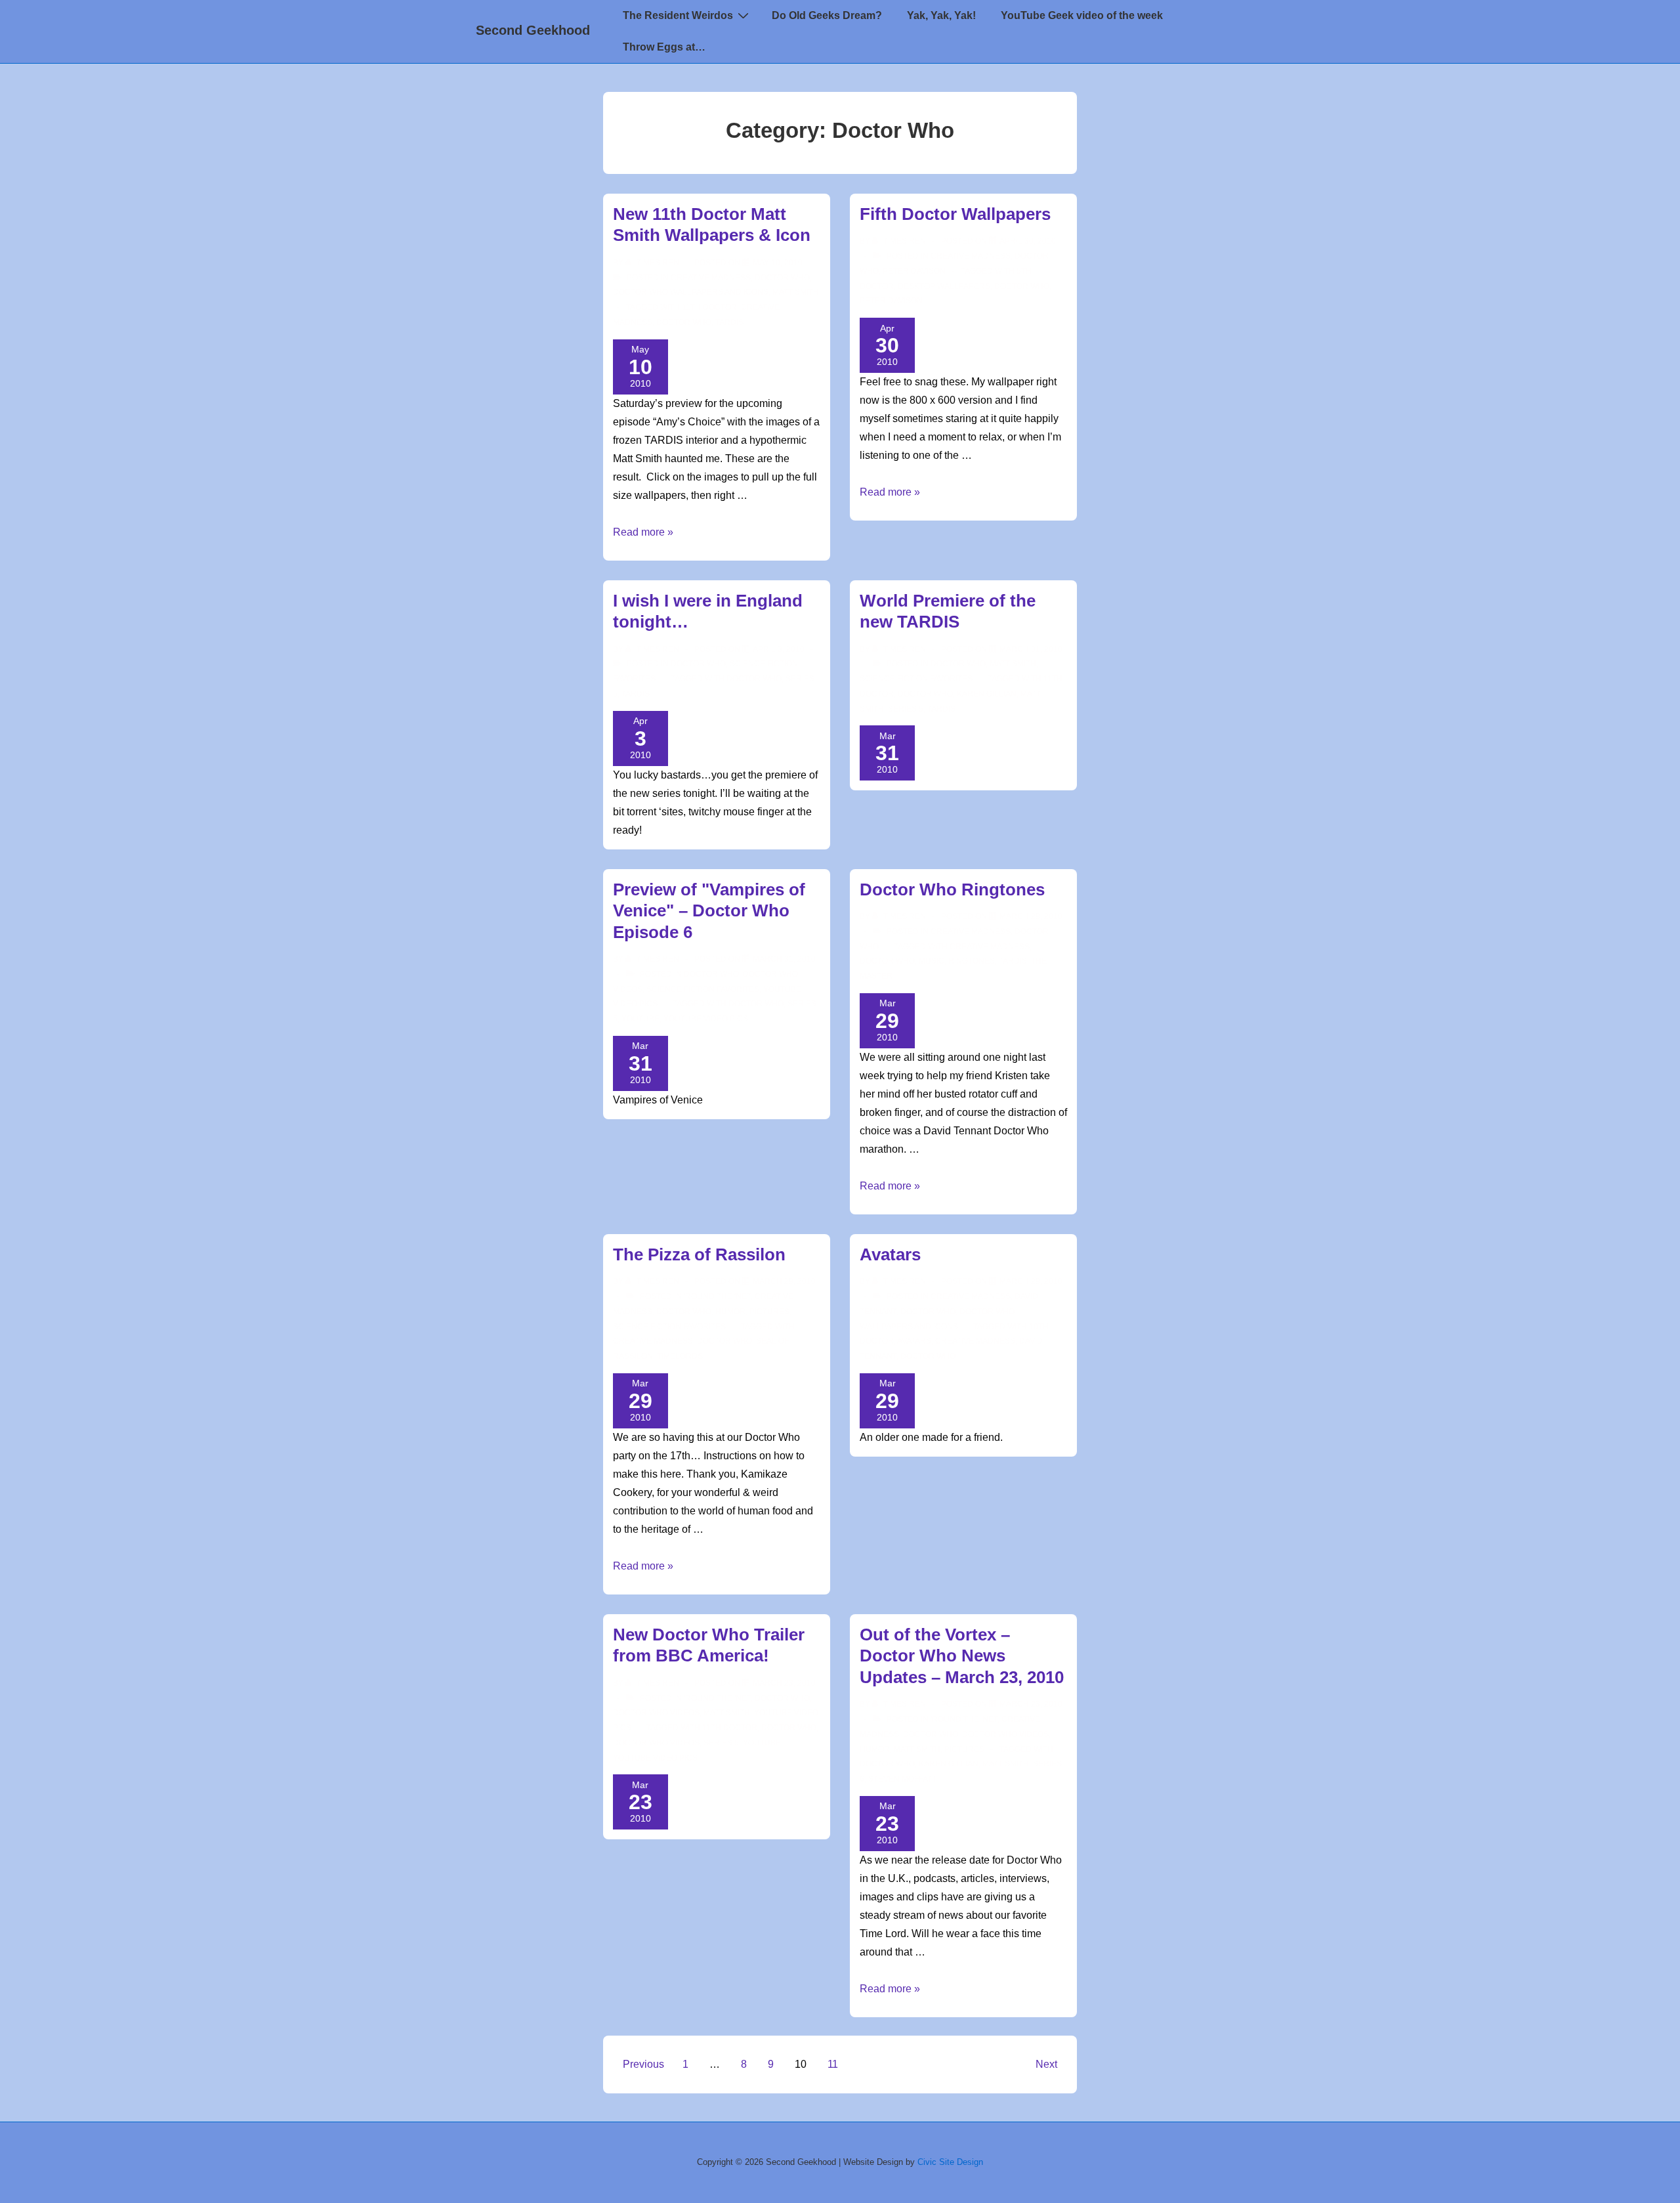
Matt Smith (796, 292)
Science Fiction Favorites (916, 679)
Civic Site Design (950, 2162)
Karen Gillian (987, 694)
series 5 (906, 709)
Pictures (769, 1312)
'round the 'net (717, 1296)
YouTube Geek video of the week (1082, 15)
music (932, 961)
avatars (914, 1341)
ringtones (972, 961)
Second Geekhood (533, 30)
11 (833, 2064)
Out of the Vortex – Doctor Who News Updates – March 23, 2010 (962, 1656)
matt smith (1006, 1764)
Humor (730, 1312)
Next (1046, 2064)
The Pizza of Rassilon (699, 1254)
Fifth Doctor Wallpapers (955, 214)
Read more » (643, 532)
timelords (680, 1356)
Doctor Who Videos (656, 1713)
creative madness (990, 947)
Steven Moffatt (902, 1779)
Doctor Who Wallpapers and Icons (691, 292)
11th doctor (709, 307)
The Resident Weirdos (678, 15)
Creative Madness (711, 278)
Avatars (890, 1254)
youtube (640, 1019)
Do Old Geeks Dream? (827, 15)
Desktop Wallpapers (944, 286)
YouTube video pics (706, 1019)
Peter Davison (914, 271)
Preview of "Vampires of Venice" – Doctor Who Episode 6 (709, 911)
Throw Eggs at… (664, 47)
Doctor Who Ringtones (952, 889)
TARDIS (729, 322)
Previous (643, 2064)
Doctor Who (782, 278)
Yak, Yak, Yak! (941, 15)
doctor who (684, 322)
